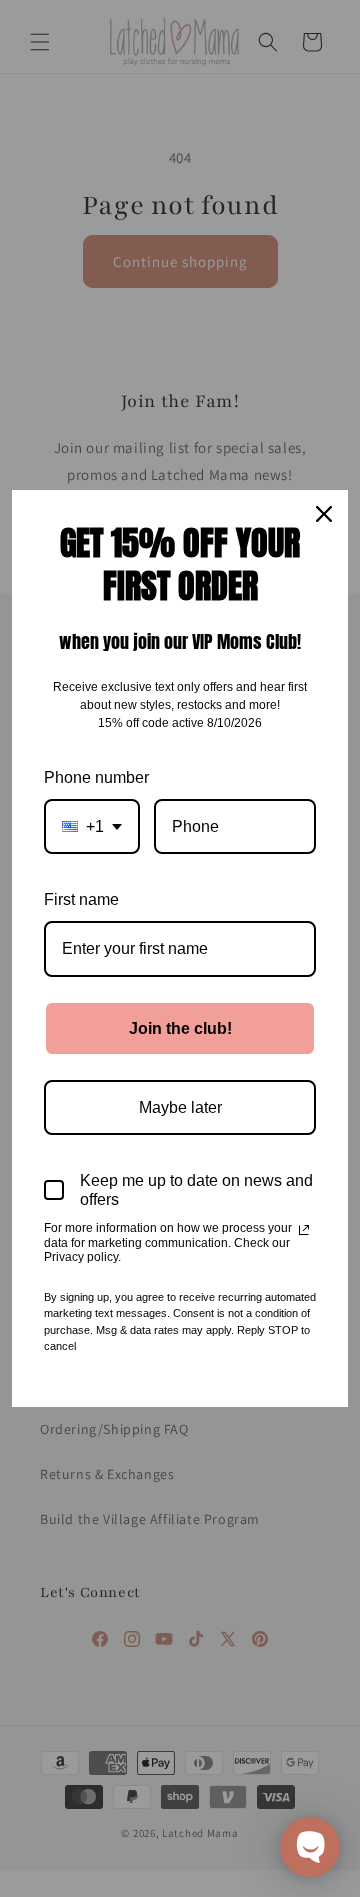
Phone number (96, 777)
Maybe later (180, 1107)
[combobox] (92, 826)
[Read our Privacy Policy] (304, 1230)
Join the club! (180, 1028)
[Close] (324, 514)
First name (81, 899)
